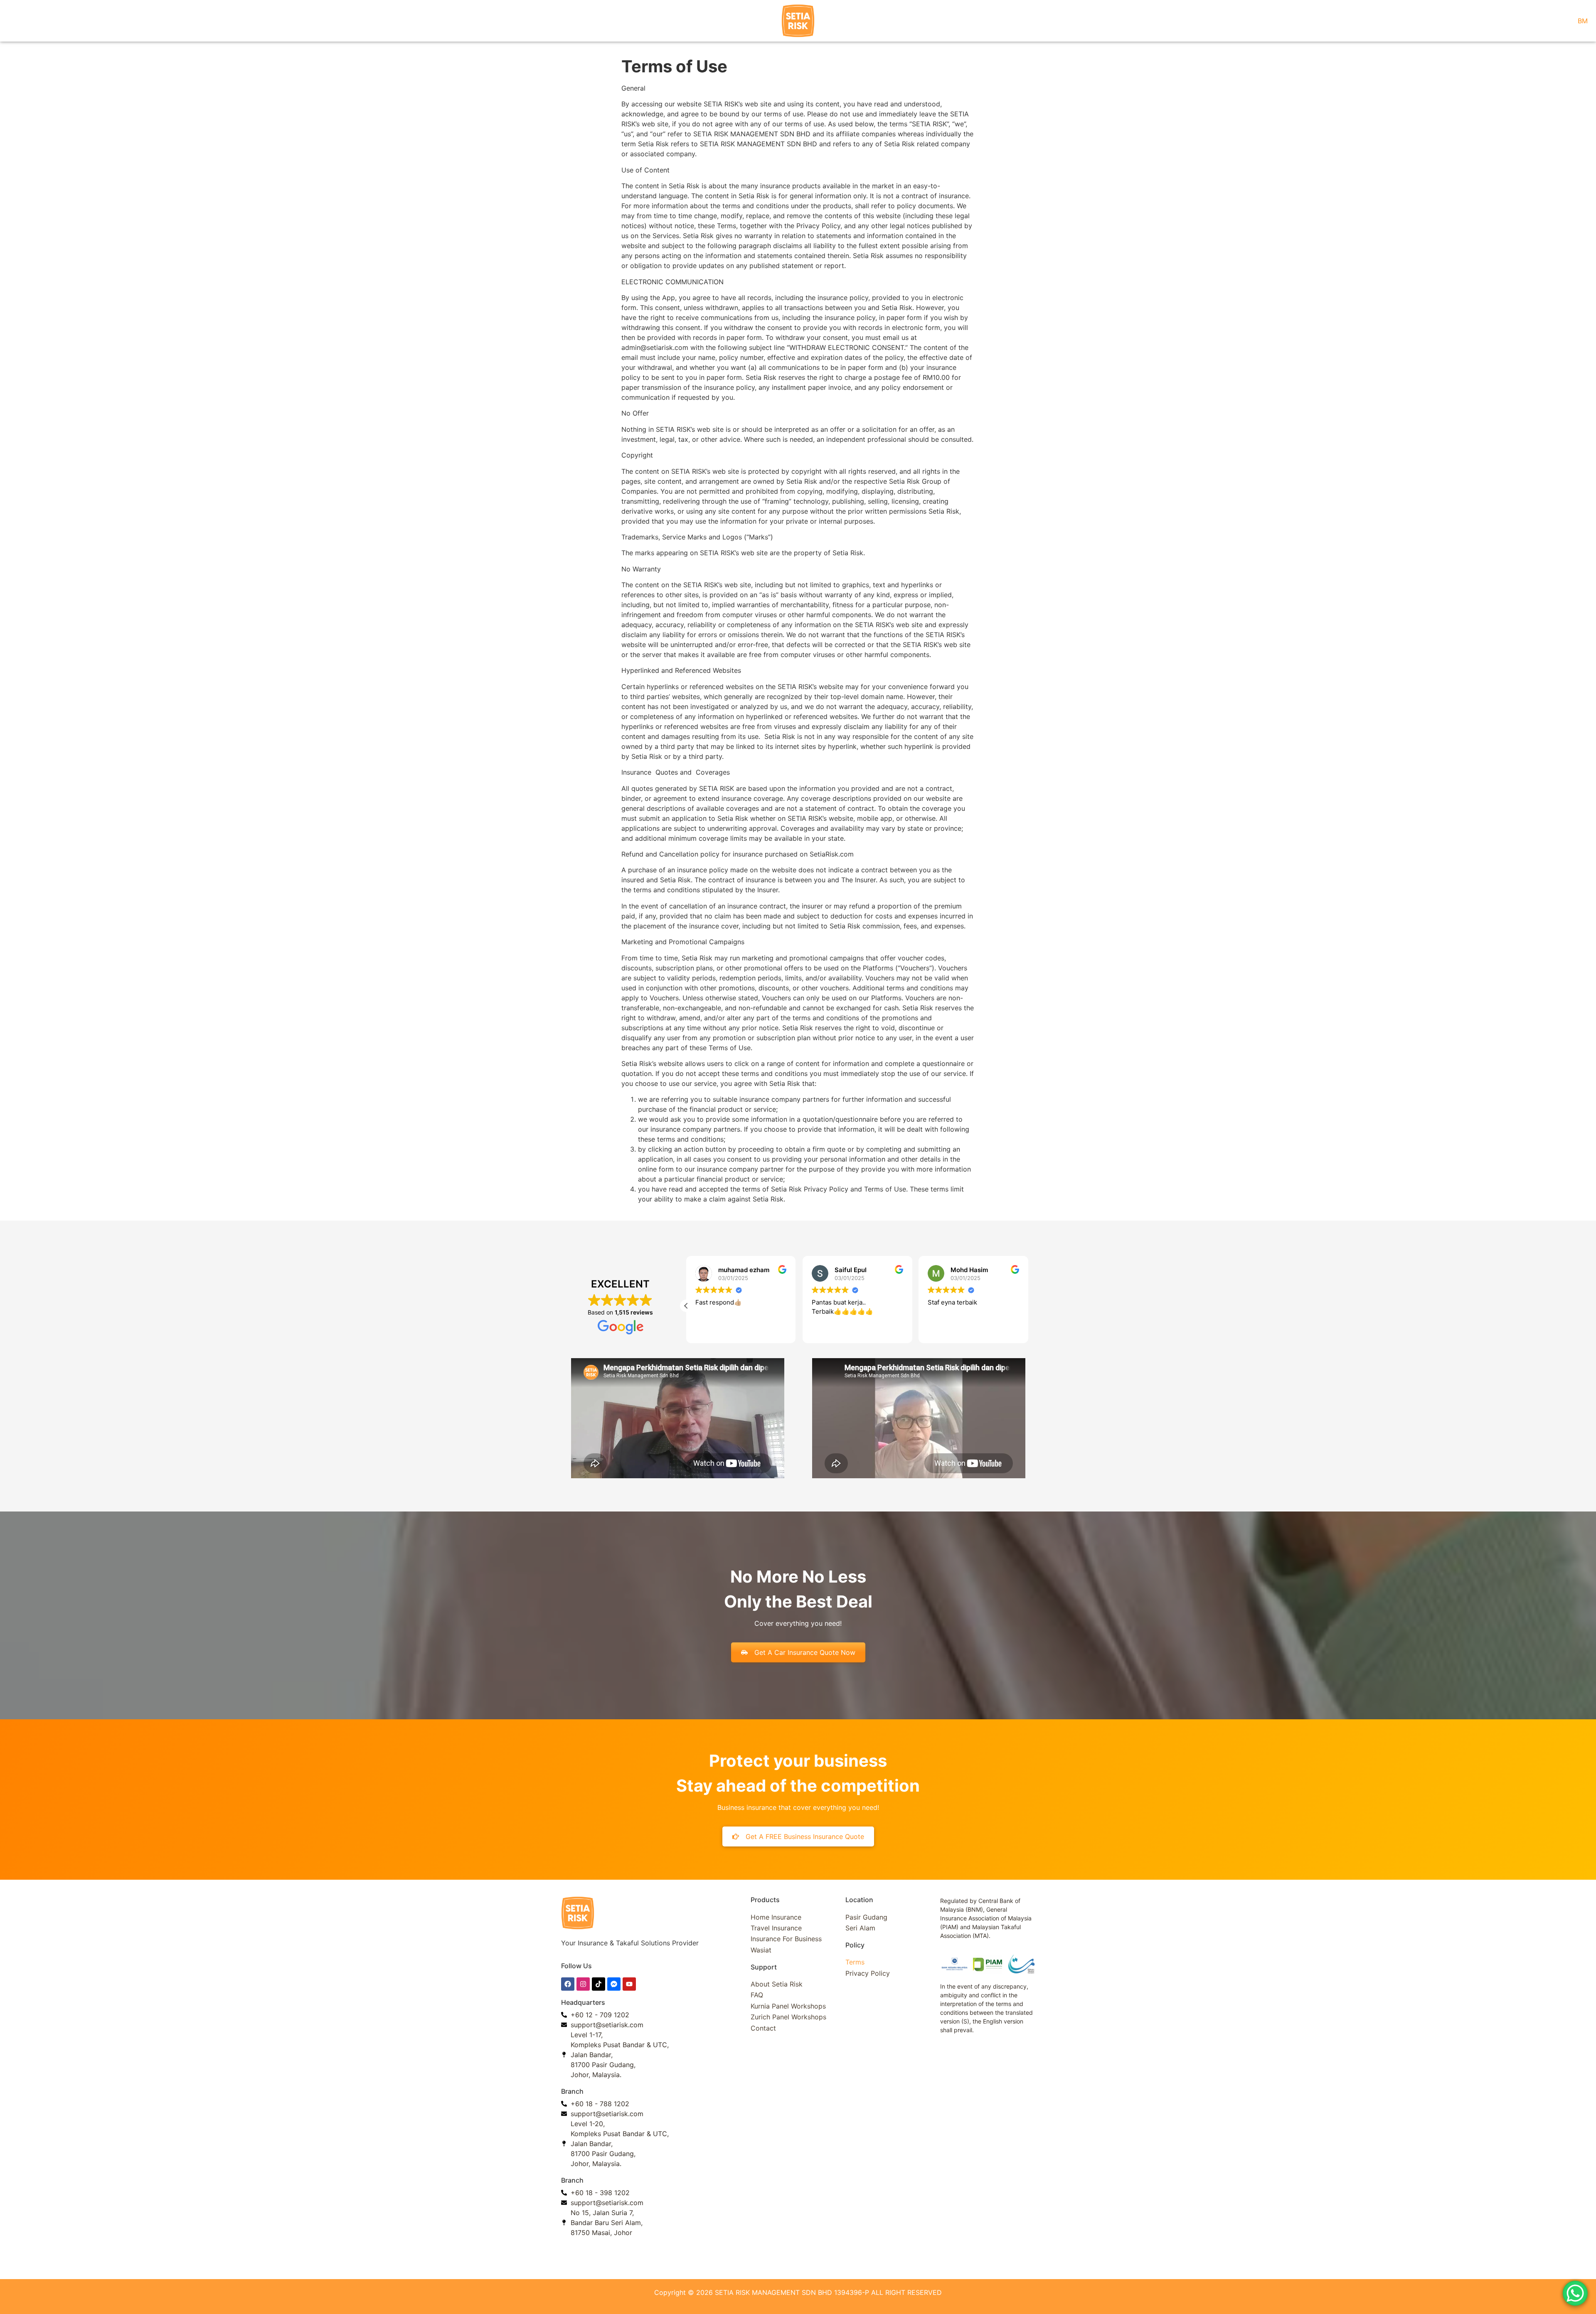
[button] (686, 1306)
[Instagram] (583, 1984)
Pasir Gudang (866, 1917)
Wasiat (761, 1950)
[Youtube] (629, 1984)
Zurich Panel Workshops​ (788, 2017)
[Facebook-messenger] (614, 1984)
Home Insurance (776, 1917)
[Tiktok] (598, 1984)
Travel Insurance (776, 1928)
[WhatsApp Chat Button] (1575, 2293)
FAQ (757, 1995)
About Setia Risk (777, 1984)
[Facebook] (568, 1984)
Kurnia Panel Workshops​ (788, 2006)
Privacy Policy (868, 1973)
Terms (855, 1962)
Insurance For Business (786, 1939)
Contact (763, 2028)
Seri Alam (860, 1928)
